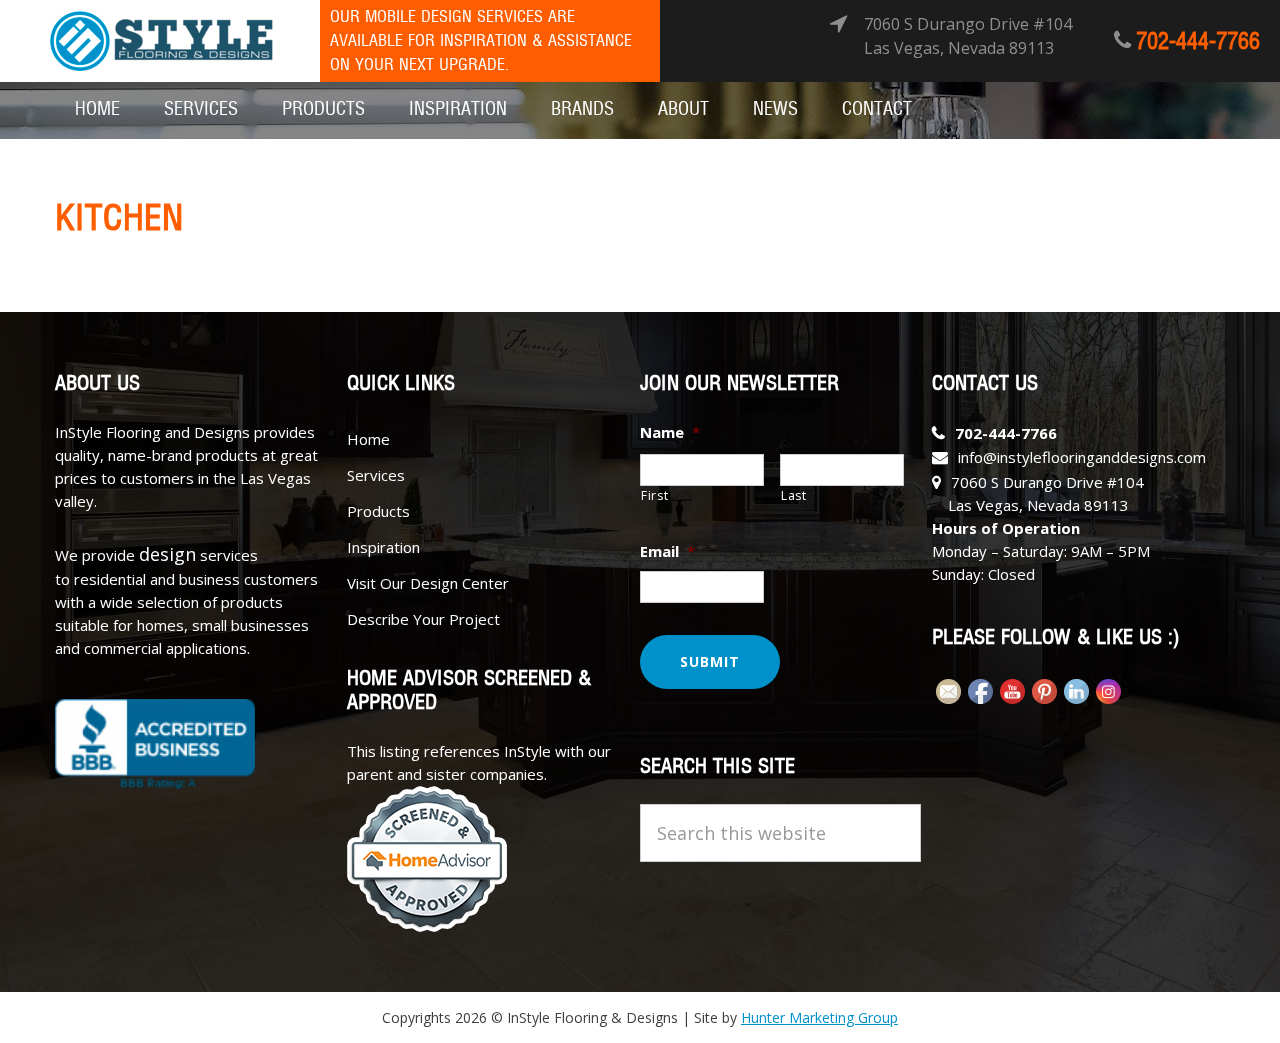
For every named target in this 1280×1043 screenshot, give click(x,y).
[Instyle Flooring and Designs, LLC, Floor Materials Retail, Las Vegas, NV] (155, 744)
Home (368, 439)
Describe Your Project (423, 619)
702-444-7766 (1198, 42)
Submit (710, 661)
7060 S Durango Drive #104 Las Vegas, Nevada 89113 (968, 36)
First (654, 495)
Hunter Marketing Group (819, 1017)
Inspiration (383, 547)
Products (378, 511)
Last (794, 495)
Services (376, 475)
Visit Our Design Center (428, 583)
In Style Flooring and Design (161, 41)
